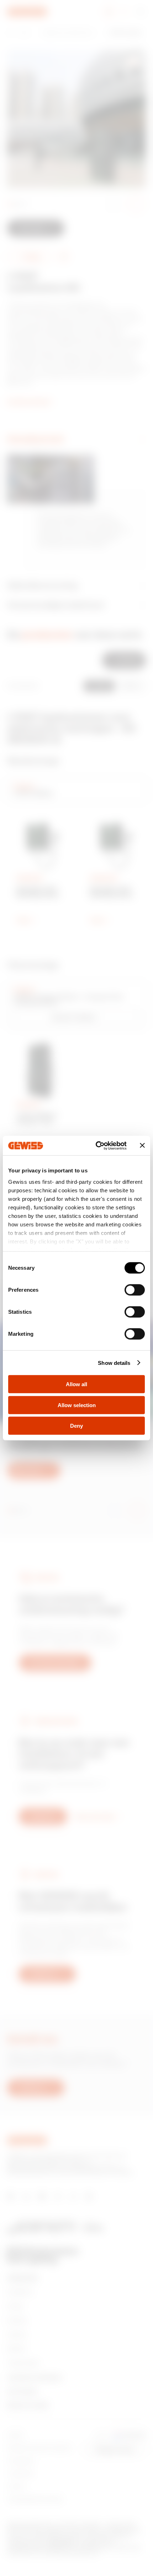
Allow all (76, 1384)
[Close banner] (142, 1145)
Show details (114, 1363)
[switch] (135, 1290)
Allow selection (77, 1405)
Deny (76, 1426)
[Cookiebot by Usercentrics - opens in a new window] (96, 1145)
